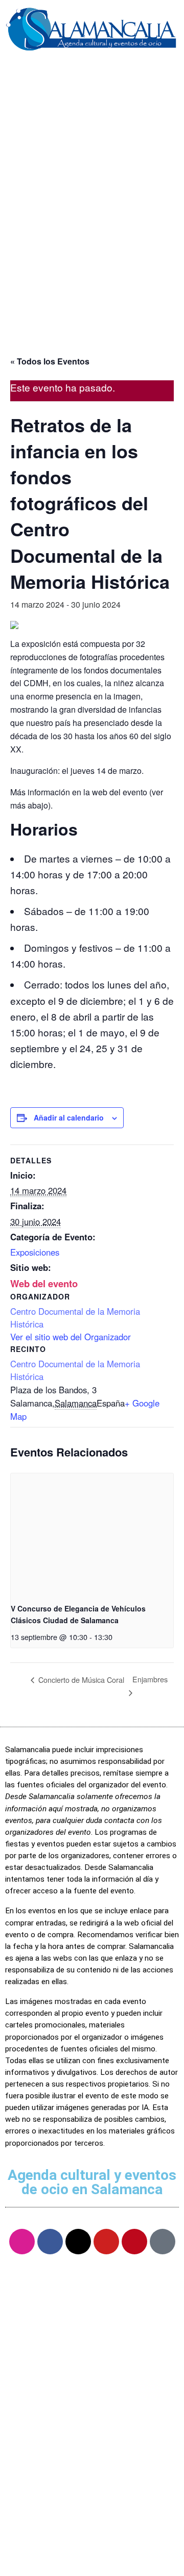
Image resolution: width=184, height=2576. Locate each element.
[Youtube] (106, 2242)
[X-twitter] (78, 2242)
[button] (92, 74)
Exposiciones (35, 1252)
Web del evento (44, 1283)
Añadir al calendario (69, 1117)
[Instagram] (22, 2242)
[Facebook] (50, 2242)
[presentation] (92, 1534)
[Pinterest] (134, 2242)
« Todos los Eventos (50, 361)
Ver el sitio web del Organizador (71, 1337)
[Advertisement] (92, 234)
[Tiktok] (163, 2242)
